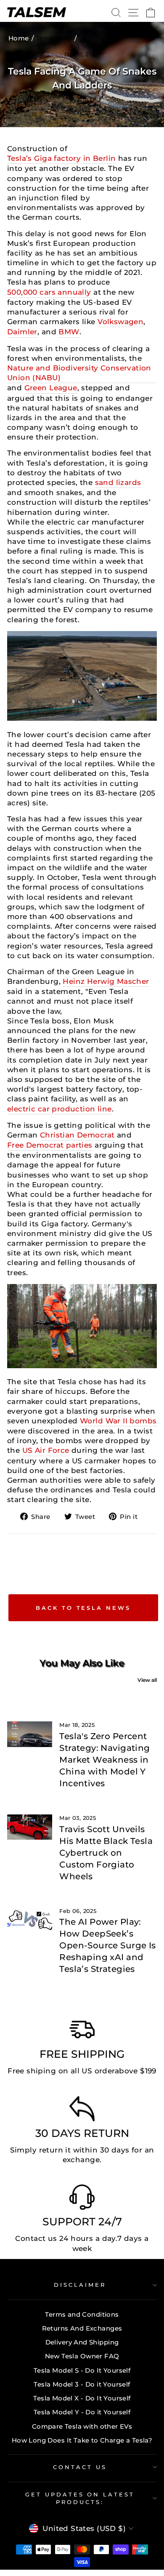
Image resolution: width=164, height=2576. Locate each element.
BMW (69, 332)
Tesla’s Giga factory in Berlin (61, 158)
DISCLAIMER (80, 2285)
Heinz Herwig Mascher (106, 981)
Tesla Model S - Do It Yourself (82, 2370)
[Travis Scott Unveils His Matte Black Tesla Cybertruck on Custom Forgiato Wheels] (30, 1827)
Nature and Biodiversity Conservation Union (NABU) (79, 373)
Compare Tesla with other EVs (82, 2426)
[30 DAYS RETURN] (82, 2111)
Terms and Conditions (82, 2314)
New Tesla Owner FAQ (82, 2356)
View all (147, 1680)
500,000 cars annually (49, 292)
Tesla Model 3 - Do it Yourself (82, 2384)
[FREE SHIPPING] (82, 2032)
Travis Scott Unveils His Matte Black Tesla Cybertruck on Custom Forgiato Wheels (106, 1853)
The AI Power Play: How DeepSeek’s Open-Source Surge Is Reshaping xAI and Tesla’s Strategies (107, 1945)
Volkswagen (120, 322)
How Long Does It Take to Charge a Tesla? (82, 2440)
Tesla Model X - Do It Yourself (82, 2398)
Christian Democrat (77, 1135)
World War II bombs (118, 1421)
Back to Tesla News (83, 1608)
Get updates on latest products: (80, 2498)
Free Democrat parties (50, 1145)
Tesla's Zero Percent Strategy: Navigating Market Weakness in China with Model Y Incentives (104, 1760)
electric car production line (60, 1109)
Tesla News (55, 38)
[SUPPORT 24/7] (82, 2199)
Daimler (22, 332)
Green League (51, 388)
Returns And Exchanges (82, 2328)
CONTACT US (80, 2467)
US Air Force (46, 1450)
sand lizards (118, 482)
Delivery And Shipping (82, 2342)
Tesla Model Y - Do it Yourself (82, 2412)
